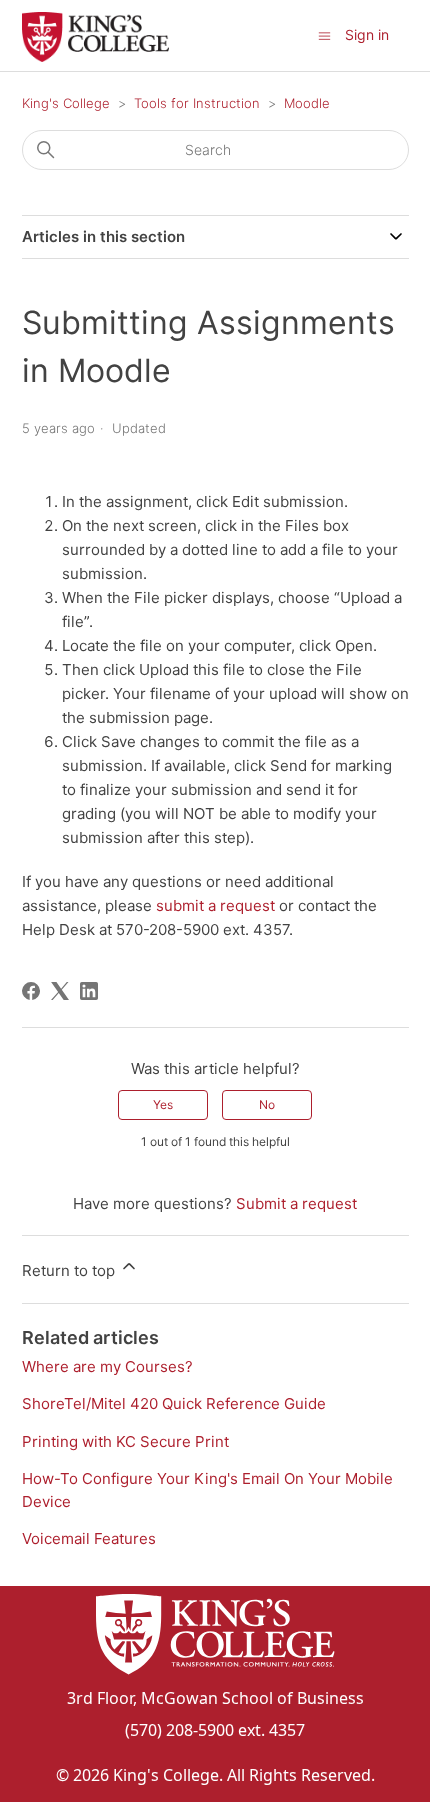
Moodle (307, 103)
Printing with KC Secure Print (125, 1441)
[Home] (96, 56)
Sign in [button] (367, 34)
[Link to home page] (215, 1638)
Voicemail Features (89, 1538)
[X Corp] (60, 991)
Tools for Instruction (197, 103)
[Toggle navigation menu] (324, 34)
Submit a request (296, 1203)
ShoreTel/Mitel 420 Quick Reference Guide (174, 1403)
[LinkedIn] (89, 991)
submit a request (215, 905)
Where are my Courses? (107, 1366)
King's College (66, 103)
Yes (163, 1104)
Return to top (70, 1270)
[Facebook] (31, 991)
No (267, 1104)
